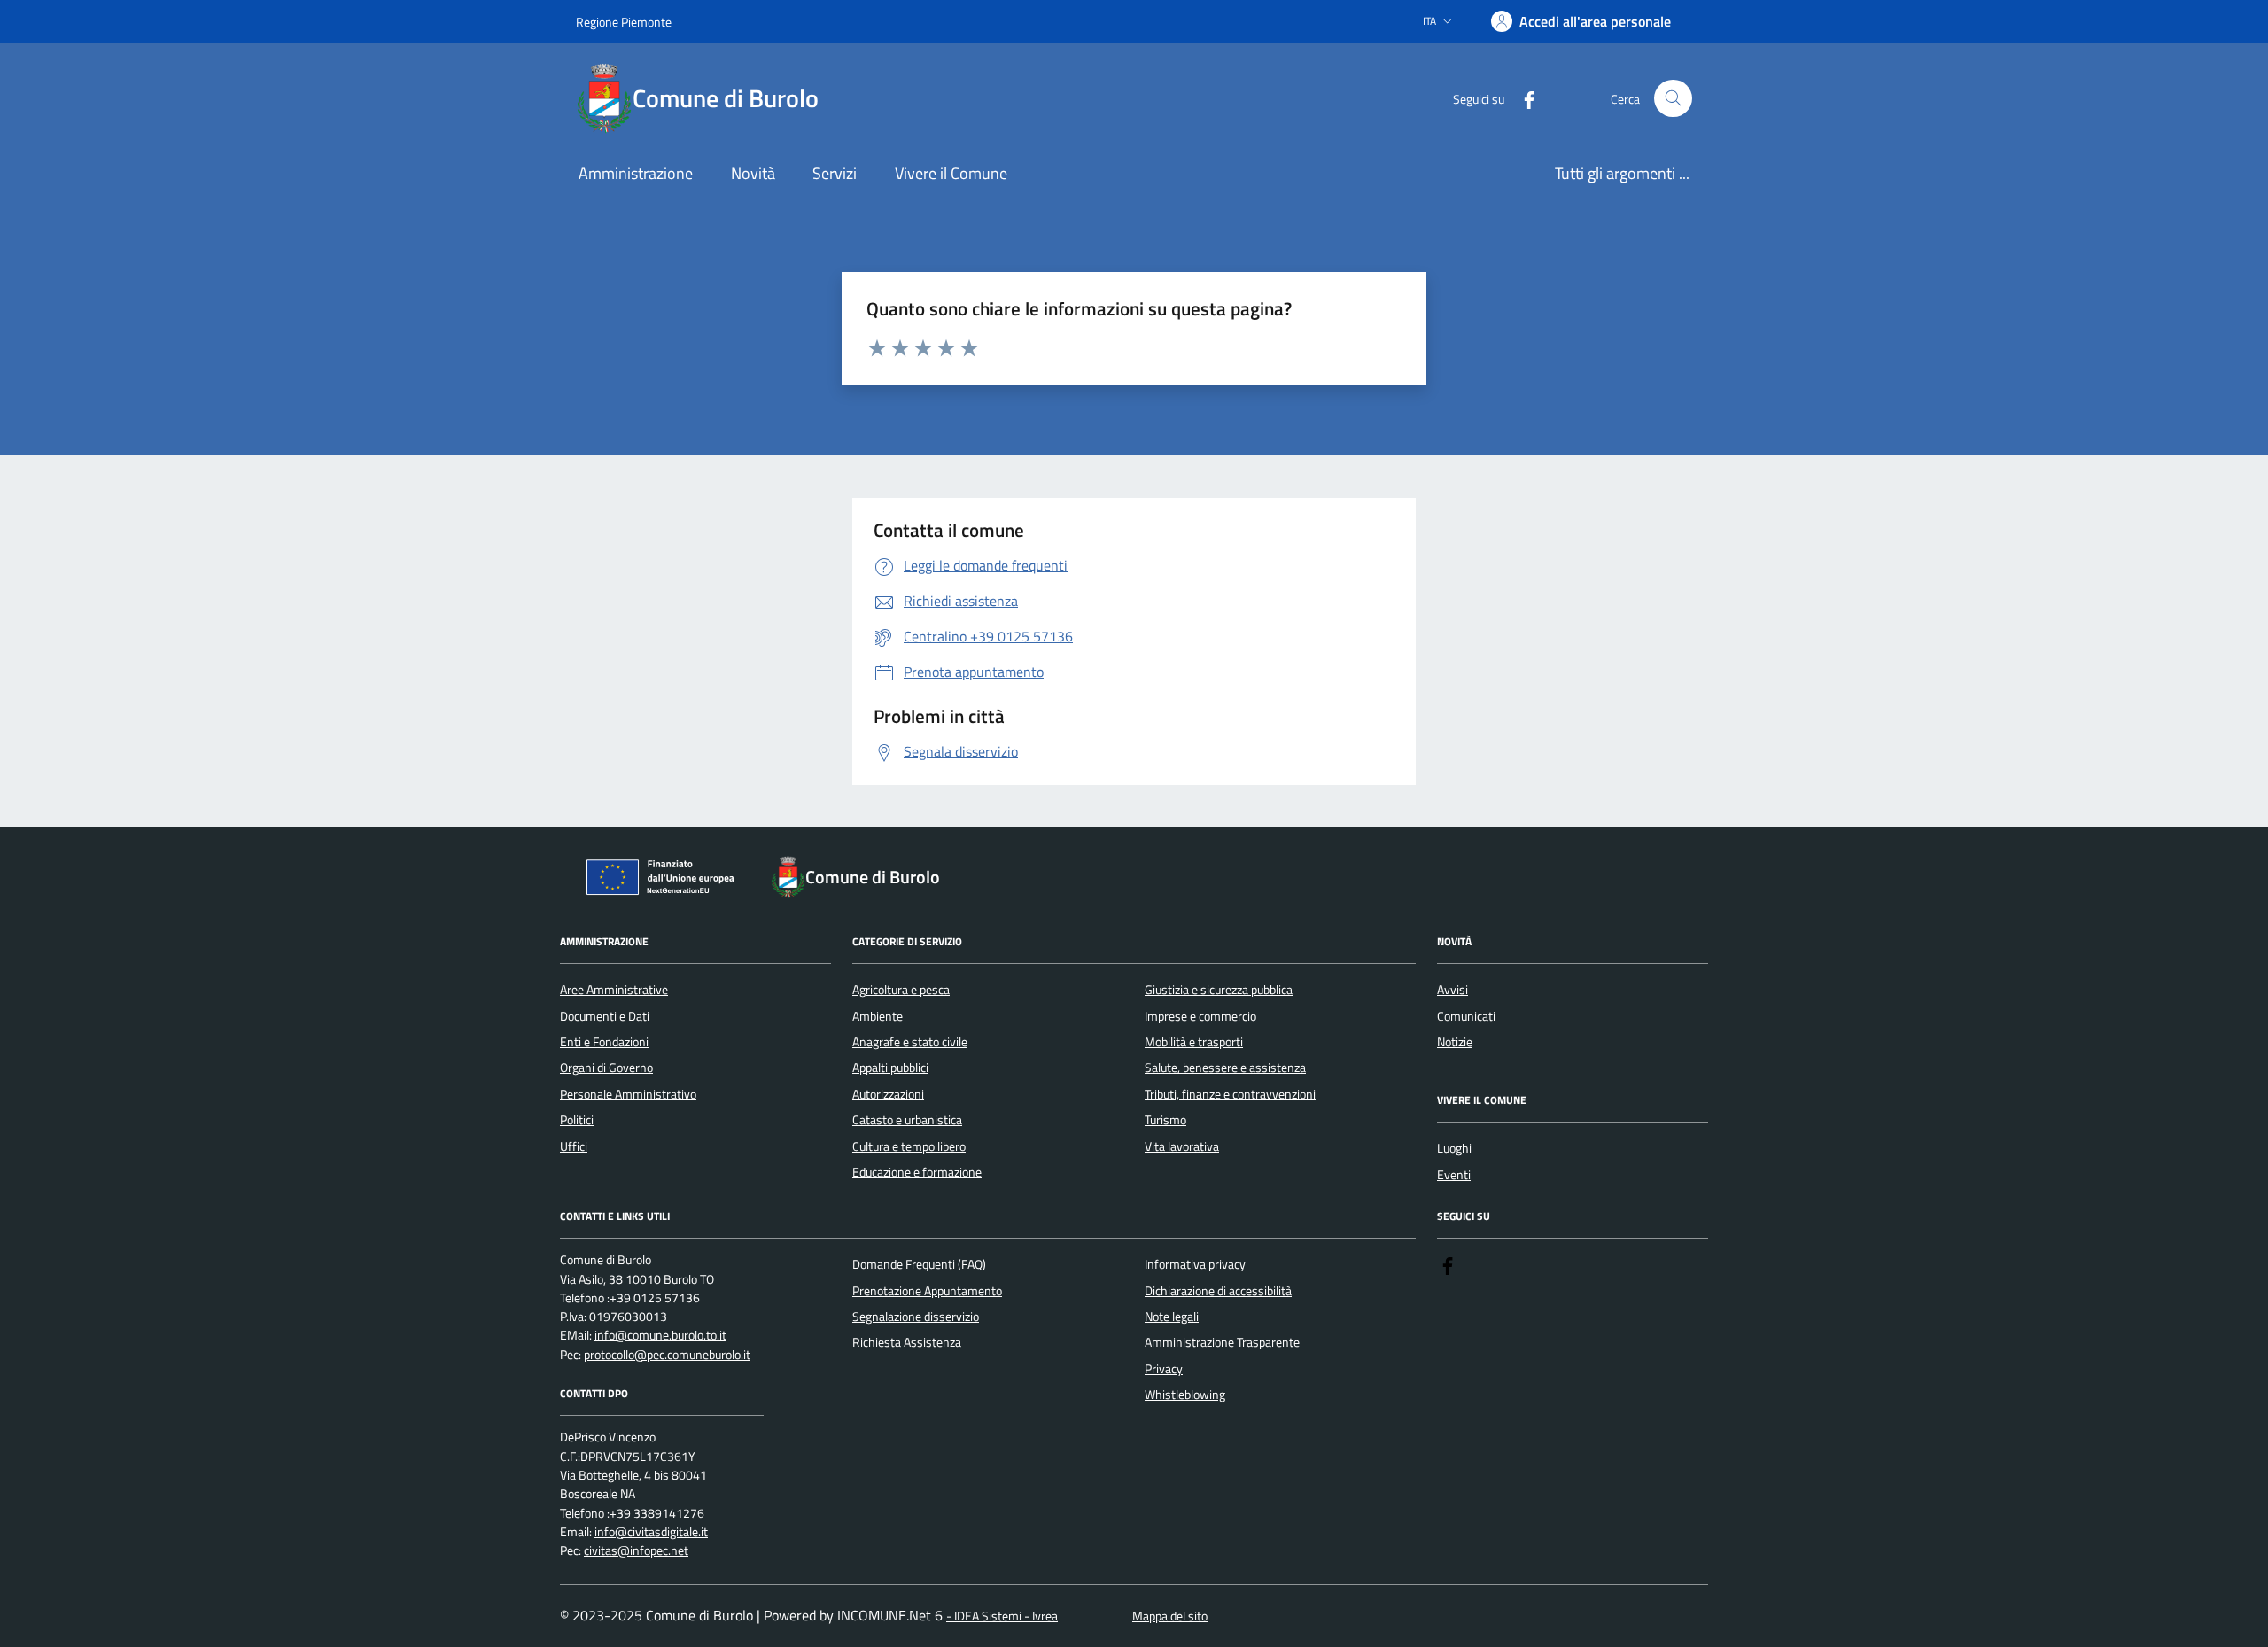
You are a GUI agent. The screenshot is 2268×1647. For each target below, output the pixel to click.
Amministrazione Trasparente (1222, 1342)
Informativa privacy (1195, 1264)
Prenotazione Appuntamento (927, 1291)
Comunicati (1466, 1016)
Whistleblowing (1185, 1395)
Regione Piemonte (624, 22)
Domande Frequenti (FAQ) (919, 1264)
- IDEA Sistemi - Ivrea (1002, 1616)
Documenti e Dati (605, 1016)
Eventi (1454, 1175)
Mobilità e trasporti (1194, 1042)
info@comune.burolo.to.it (660, 1336)
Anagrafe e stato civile (910, 1042)
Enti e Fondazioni (604, 1042)
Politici (577, 1120)
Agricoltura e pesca (901, 990)
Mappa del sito (1170, 1616)
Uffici (574, 1146)
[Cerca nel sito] (1673, 99)
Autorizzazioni (888, 1094)
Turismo (1165, 1120)
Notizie (1455, 1042)
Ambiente (878, 1016)
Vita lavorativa (1182, 1146)
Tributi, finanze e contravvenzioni (1230, 1094)
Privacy (1164, 1369)
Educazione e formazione (917, 1172)
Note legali (1172, 1317)
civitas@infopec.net (636, 1551)
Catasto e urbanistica (907, 1120)
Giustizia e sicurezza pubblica (1219, 990)
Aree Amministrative (614, 990)
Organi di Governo (606, 1068)
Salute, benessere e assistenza (1225, 1068)
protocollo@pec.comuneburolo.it (667, 1355)
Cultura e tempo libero (909, 1146)
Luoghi (1454, 1148)
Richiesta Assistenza (907, 1342)
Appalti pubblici (890, 1068)
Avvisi (1452, 990)
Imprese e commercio (1200, 1016)
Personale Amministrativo (628, 1094)
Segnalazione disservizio (916, 1317)
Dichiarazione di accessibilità (1218, 1291)
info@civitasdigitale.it (651, 1532)
